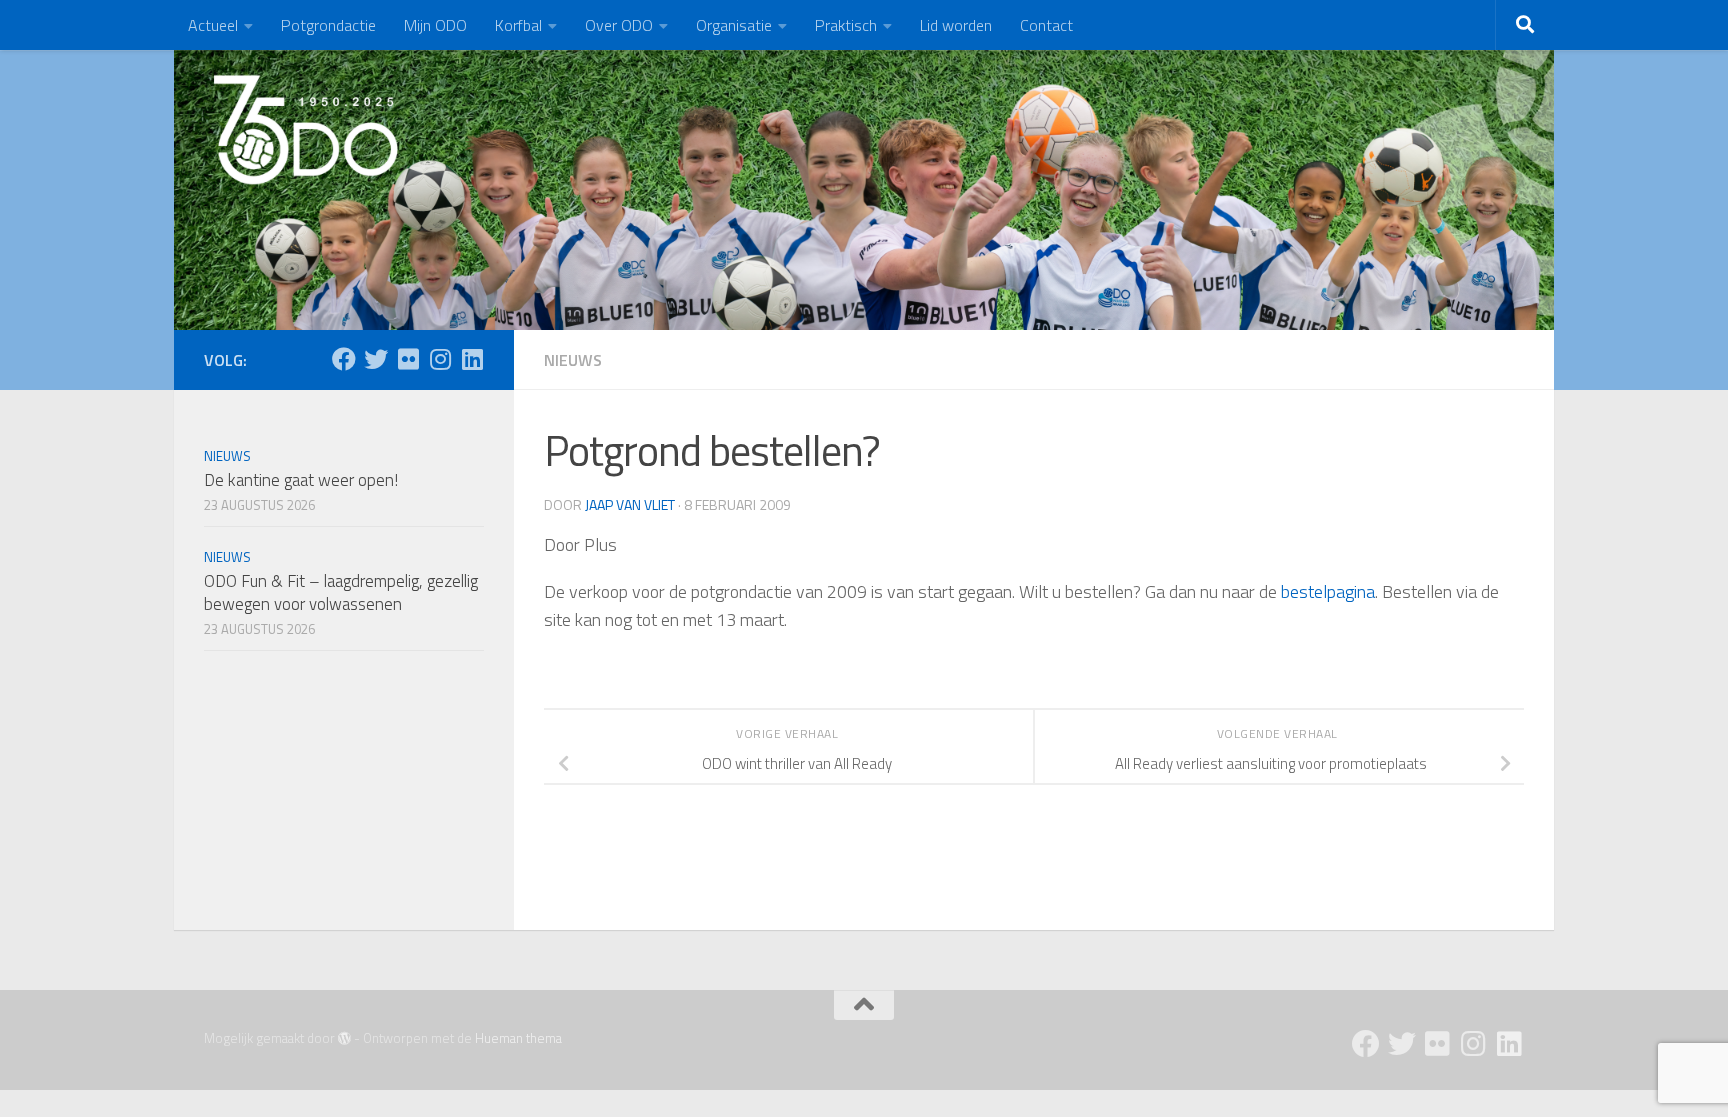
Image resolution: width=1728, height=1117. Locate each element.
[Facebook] (344, 359)
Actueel (213, 25)
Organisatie (734, 25)
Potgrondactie (328, 25)
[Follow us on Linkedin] (472, 359)
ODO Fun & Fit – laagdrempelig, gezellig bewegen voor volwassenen (341, 593)
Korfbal (518, 25)
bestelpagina (1328, 591)
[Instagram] (440, 359)
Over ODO (619, 25)
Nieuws (573, 360)
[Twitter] (376, 359)
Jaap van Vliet (630, 504)
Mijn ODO (435, 25)
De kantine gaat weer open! (301, 480)
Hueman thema (518, 1038)
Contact (1046, 25)
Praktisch (846, 25)
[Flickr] (408, 359)
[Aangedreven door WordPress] (344, 1038)
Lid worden (956, 25)
